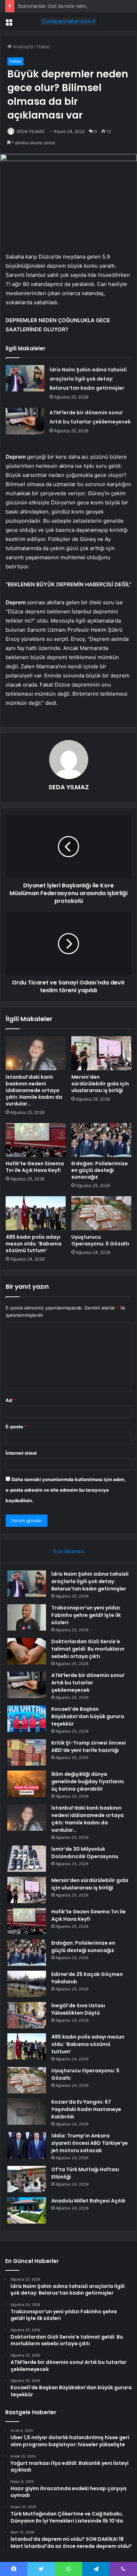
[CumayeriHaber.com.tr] (68, 21)
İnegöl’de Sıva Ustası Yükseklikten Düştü (78, 2009)
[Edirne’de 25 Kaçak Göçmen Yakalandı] (27, 1984)
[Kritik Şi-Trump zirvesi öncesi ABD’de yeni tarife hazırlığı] (27, 1752)
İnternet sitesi (21, 1453)
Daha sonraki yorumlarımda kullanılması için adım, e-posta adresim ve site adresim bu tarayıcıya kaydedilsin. (66, 1490)
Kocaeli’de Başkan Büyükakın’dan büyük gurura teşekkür (88, 1716)
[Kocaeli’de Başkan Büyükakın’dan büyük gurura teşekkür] (27, 1719)
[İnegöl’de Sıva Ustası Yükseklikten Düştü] (27, 2015)
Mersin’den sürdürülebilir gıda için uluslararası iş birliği (100, 1084)
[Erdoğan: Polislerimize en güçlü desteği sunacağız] (101, 1140)
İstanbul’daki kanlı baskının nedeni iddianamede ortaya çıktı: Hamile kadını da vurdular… (34, 1090)
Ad (11, 1400)
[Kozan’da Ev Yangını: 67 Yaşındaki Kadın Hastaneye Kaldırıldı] (27, 2112)
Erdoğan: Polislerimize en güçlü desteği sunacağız (100, 1170)
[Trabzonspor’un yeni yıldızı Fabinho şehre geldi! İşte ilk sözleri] (27, 1617)
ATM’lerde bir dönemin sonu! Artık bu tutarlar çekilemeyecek (88, 1683)
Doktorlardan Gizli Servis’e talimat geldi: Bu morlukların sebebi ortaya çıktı (88, 1649)
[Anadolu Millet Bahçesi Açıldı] (27, 2210)
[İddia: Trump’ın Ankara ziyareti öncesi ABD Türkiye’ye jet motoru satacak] (27, 2145)
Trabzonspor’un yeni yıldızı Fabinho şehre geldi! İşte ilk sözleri (86, 1615)
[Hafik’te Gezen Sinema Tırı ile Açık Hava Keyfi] (36, 1140)
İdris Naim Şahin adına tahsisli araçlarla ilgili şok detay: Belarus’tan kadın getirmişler (88, 379)
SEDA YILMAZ (31, 131)
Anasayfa (22, 46)
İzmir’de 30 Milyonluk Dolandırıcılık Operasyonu (85, 1853)
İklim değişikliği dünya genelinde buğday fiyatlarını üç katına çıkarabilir (88, 1781)
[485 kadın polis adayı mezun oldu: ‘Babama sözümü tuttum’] (36, 1213)
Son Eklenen (69, 1551)
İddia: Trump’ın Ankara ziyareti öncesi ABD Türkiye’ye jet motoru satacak (90, 2143)
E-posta (16, 1427)
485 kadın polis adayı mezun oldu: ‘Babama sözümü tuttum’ (34, 1244)
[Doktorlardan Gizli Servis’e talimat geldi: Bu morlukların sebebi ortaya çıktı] (27, 1651)
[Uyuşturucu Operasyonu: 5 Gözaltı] (101, 1213)
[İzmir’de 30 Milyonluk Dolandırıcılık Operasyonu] (27, 1859)
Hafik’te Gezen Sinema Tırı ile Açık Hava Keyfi (35, 1167)
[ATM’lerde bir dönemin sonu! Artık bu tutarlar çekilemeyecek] (25, 421)
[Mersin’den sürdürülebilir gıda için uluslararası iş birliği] (101, 1053)
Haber (44, 46)
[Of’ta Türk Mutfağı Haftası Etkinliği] (27, 2179)
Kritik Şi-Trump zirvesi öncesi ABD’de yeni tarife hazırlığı (89, 1746)
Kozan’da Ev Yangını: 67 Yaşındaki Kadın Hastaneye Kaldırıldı (86, 2109)
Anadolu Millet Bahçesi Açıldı (88, 2201)
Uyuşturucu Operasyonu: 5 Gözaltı (100, 1240)
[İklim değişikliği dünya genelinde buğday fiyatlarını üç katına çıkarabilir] (27, 1784)
